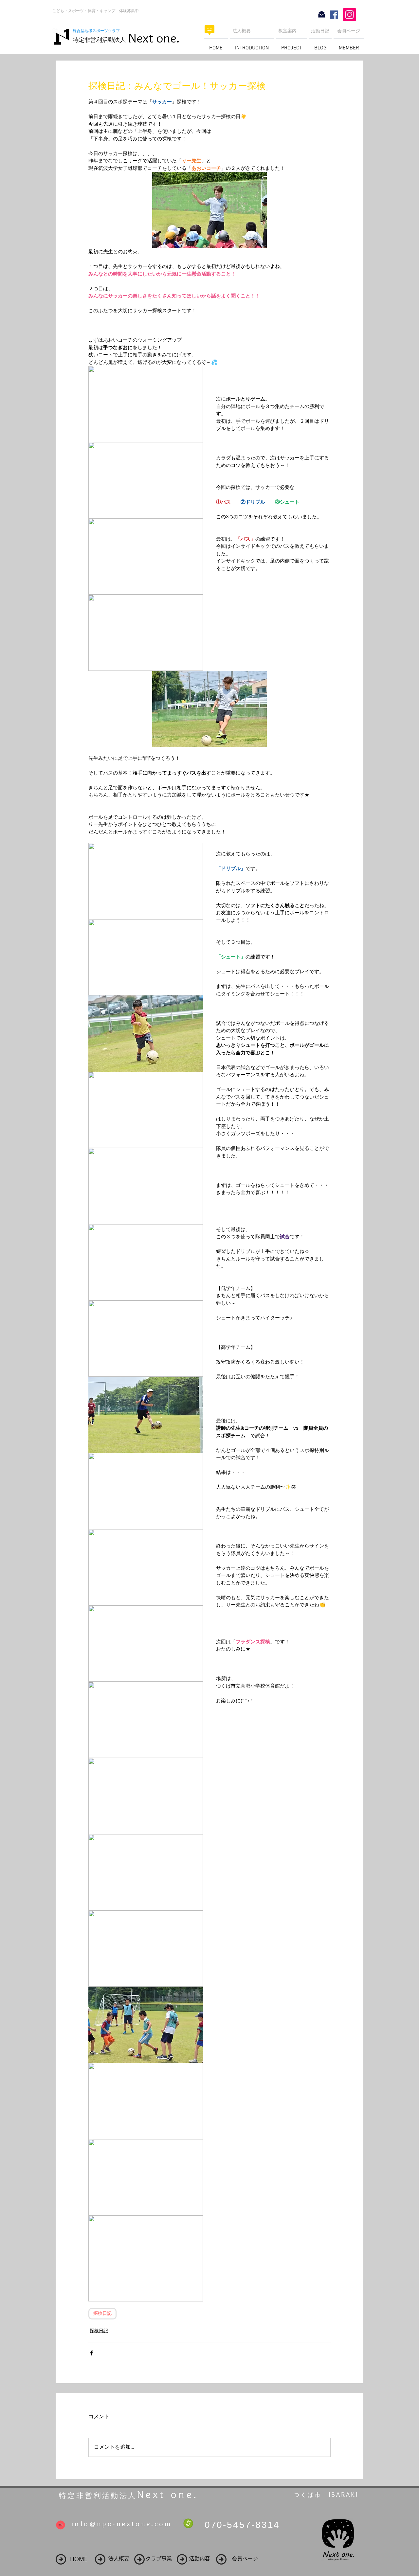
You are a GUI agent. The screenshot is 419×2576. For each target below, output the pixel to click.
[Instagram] (349, 15)
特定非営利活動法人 (99, 40)
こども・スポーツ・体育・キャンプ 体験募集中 (96, 11)
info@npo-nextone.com (122, 2524)
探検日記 (102, 2314)
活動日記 (320, 31)
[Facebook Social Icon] (334, 15)
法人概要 (242, 31)
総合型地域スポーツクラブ (98, 31)
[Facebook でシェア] (91, 2353)
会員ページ (349, 31)
